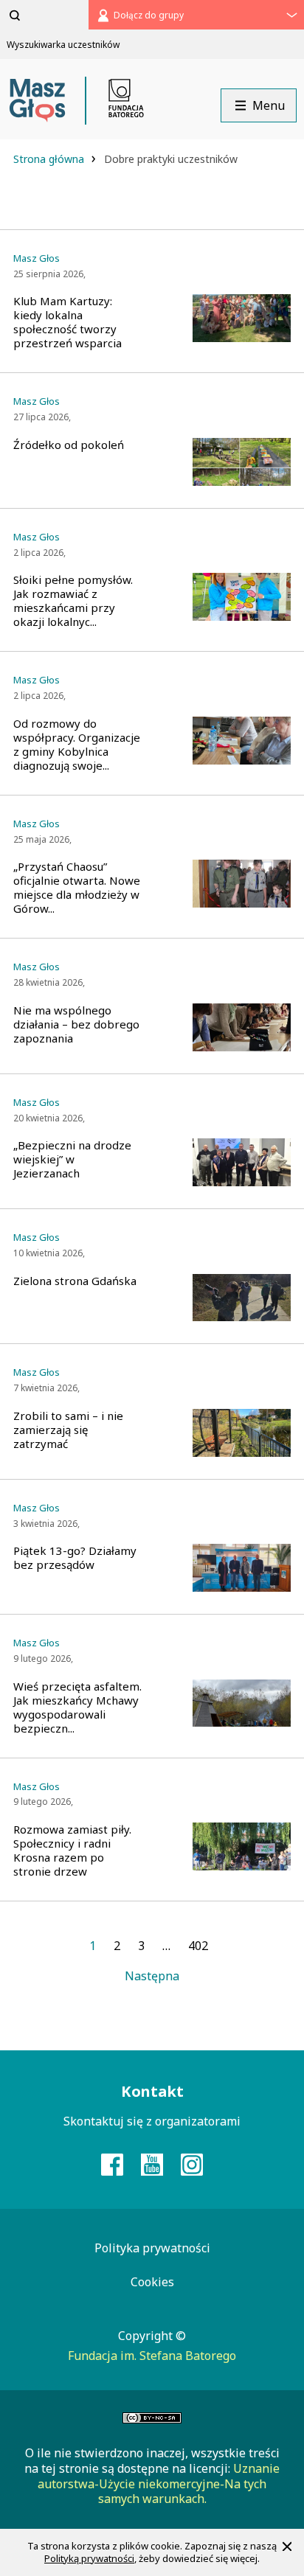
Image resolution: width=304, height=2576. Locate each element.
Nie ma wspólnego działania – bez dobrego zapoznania (76, 1024)
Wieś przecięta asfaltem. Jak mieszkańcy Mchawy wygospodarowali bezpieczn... (77, 1708)
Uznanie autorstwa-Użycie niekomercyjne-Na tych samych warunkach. (159, 2484)
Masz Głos (37, 258)
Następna (152, 1976)
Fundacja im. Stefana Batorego (152, 2356)
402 (198, 1946)
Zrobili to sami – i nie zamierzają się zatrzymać (68, 1430)
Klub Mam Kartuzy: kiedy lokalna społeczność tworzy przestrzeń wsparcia (68, 322)
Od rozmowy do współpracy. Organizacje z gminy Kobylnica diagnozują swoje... (77, 745)
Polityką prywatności (89, 2558)
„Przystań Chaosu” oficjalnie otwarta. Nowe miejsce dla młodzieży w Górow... (77, 888)
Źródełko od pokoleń (69, 445)
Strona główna (50, 159)
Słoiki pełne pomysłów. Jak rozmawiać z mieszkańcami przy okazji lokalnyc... (73, 601)
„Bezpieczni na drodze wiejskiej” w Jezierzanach (72, 1159)
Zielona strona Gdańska (75, 1281)
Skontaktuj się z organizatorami (152, 2121)
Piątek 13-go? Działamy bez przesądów (75, 1558)
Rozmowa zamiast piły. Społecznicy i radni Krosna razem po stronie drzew (72, 1851)
